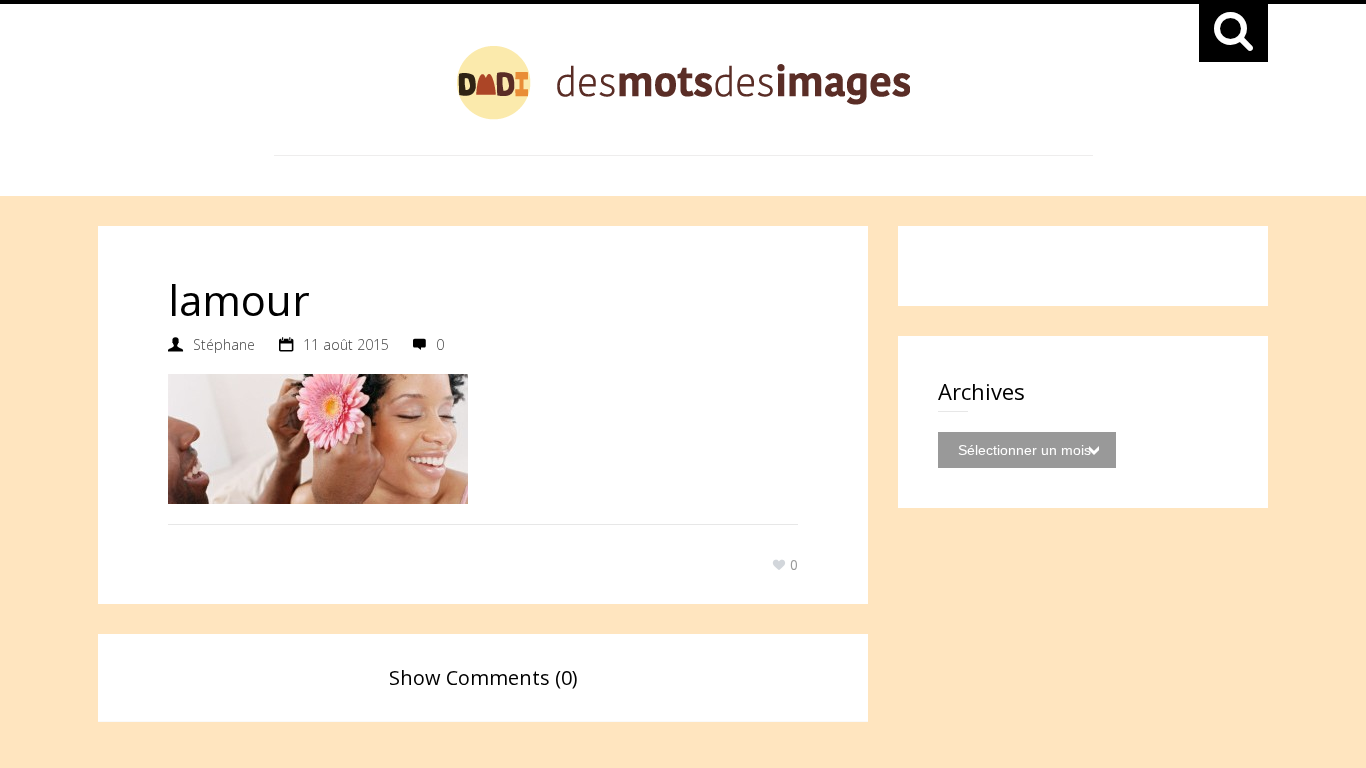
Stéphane (224, 344)
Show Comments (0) (483, 677)
